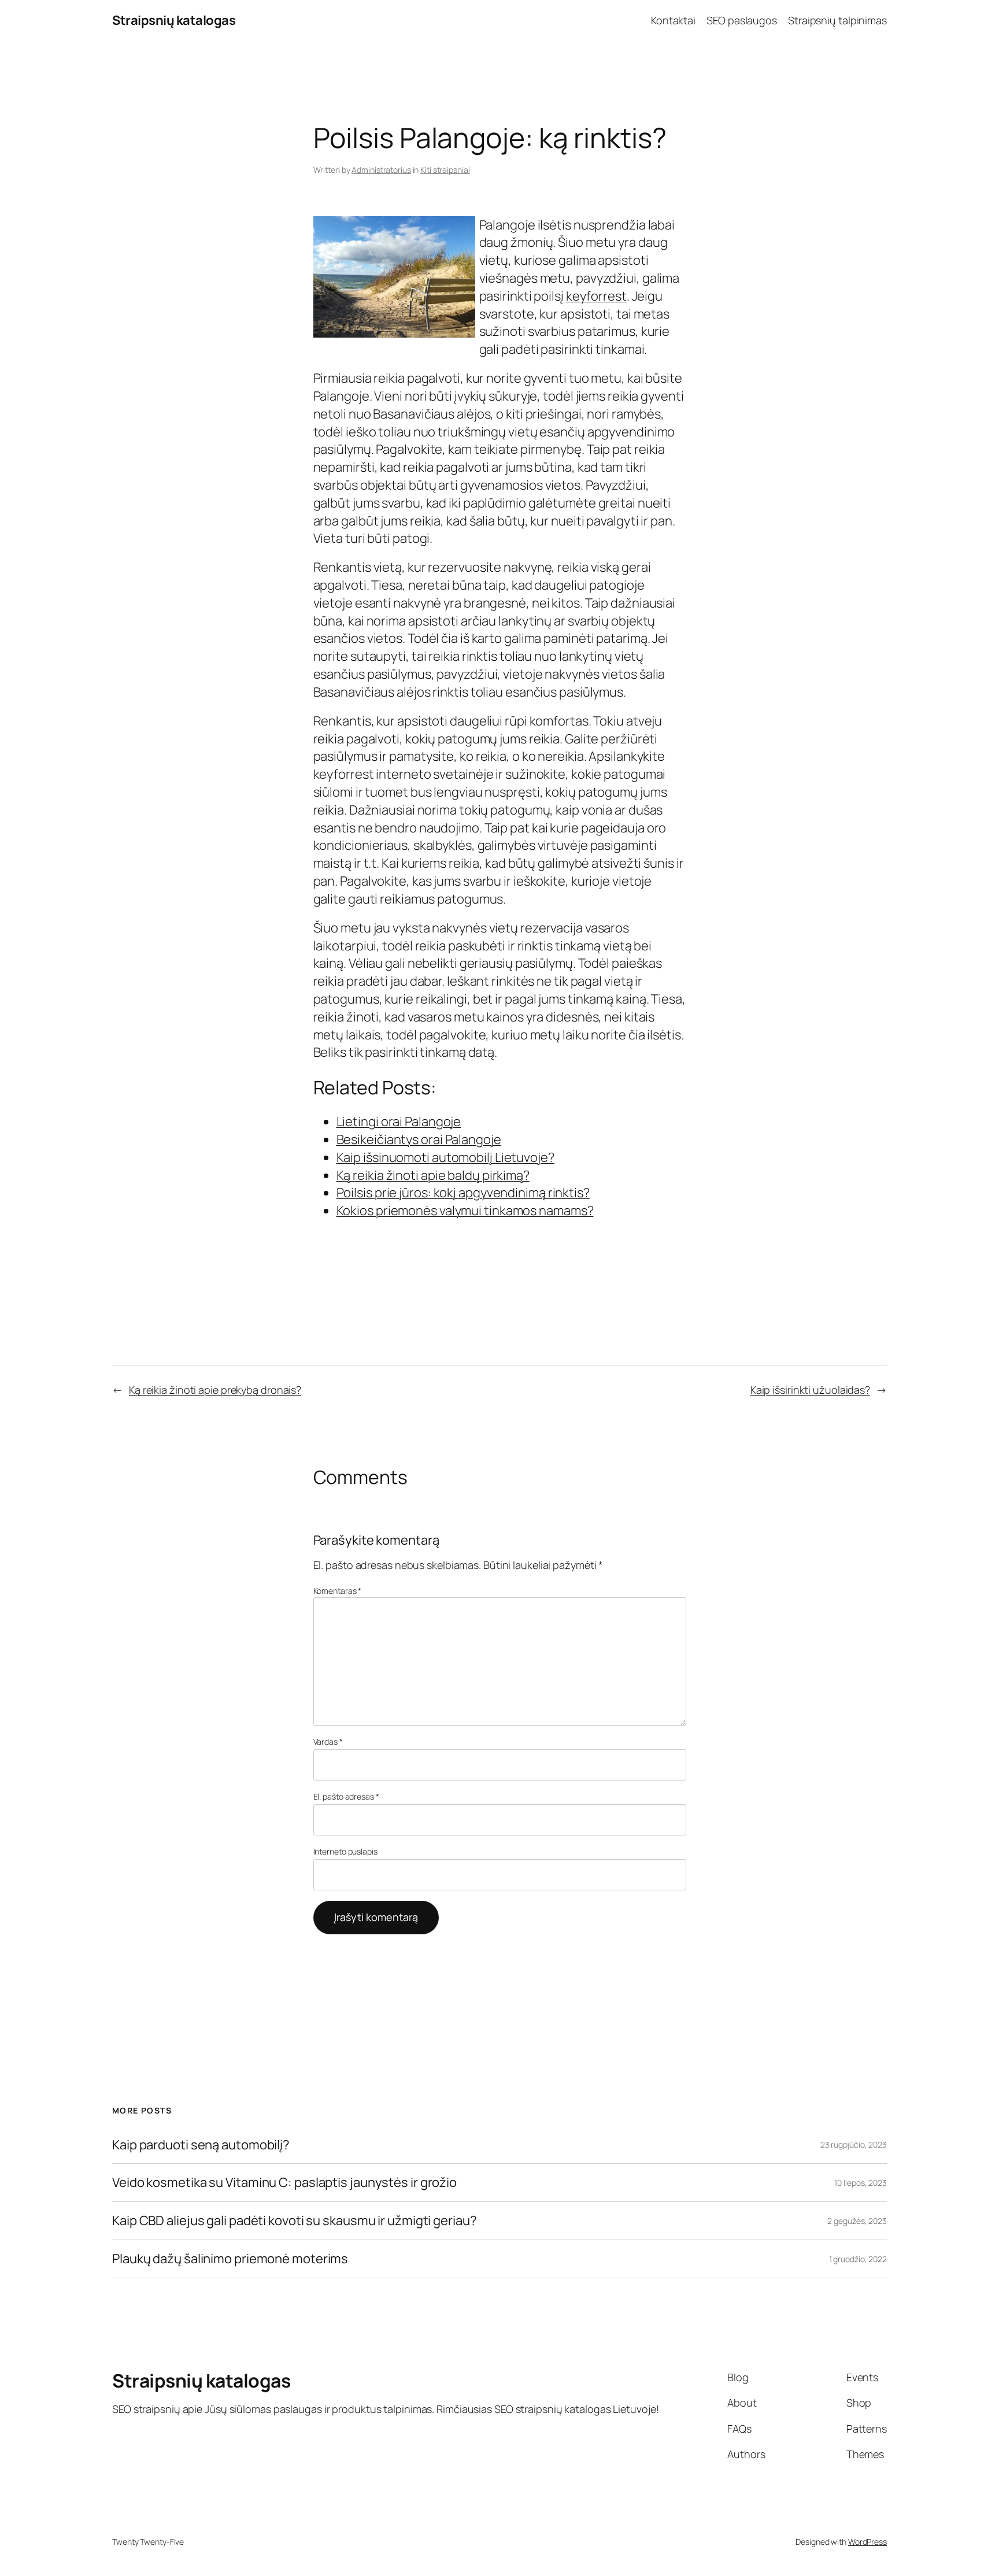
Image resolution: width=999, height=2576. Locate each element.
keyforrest (596, 296)
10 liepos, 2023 (861, 2183)
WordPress (867, 2542)
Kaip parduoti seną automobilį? (201, 2145)
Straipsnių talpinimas (837, 20)
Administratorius (381, 170)
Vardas (328, 1742)
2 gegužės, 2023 (857, 2221)
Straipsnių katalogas (174, 20)
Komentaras (338, 1591)
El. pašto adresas (346, 1796)
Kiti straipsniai (445, 170)
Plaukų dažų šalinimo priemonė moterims (230, 2259)
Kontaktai (673, 20)
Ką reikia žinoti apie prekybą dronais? (215, 1390)
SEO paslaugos (742, 20)
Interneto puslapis (345, 1851)
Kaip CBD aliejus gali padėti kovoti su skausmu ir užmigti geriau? (295, 2221)
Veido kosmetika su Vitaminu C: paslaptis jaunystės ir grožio (284, 2183)
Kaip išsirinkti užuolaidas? (810, 1390)
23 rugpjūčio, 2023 (854, 2144)
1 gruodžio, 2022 (858, 2259)
